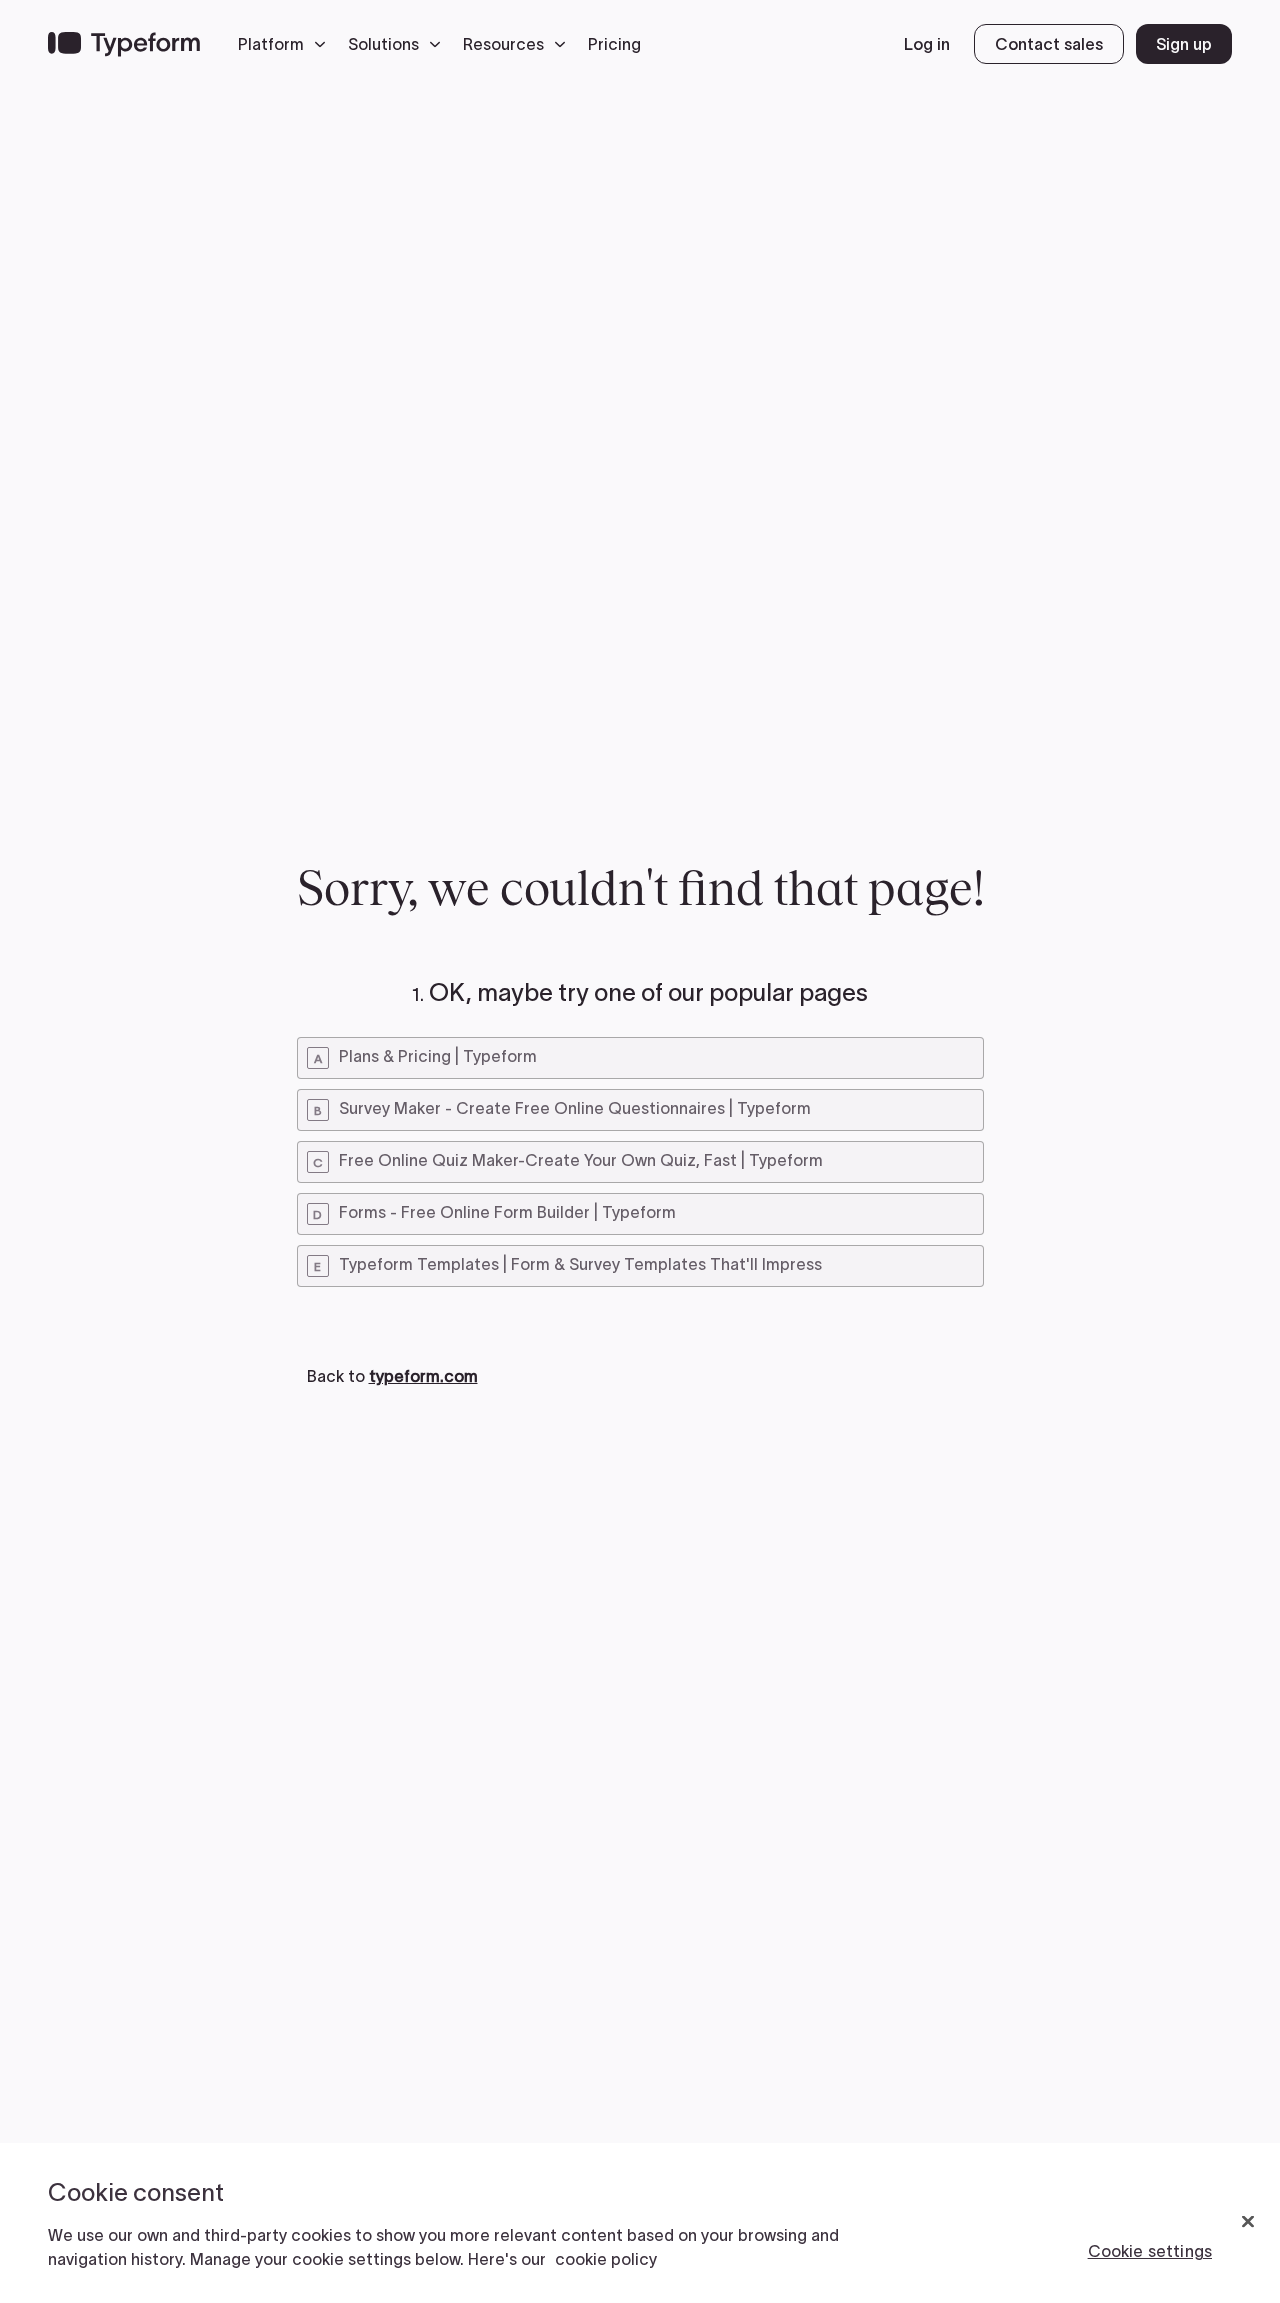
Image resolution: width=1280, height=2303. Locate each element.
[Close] (1248, 2222)
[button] (287, 44)
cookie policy (606, 2259)
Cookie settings (1150, 2251)
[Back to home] (124, 44)
